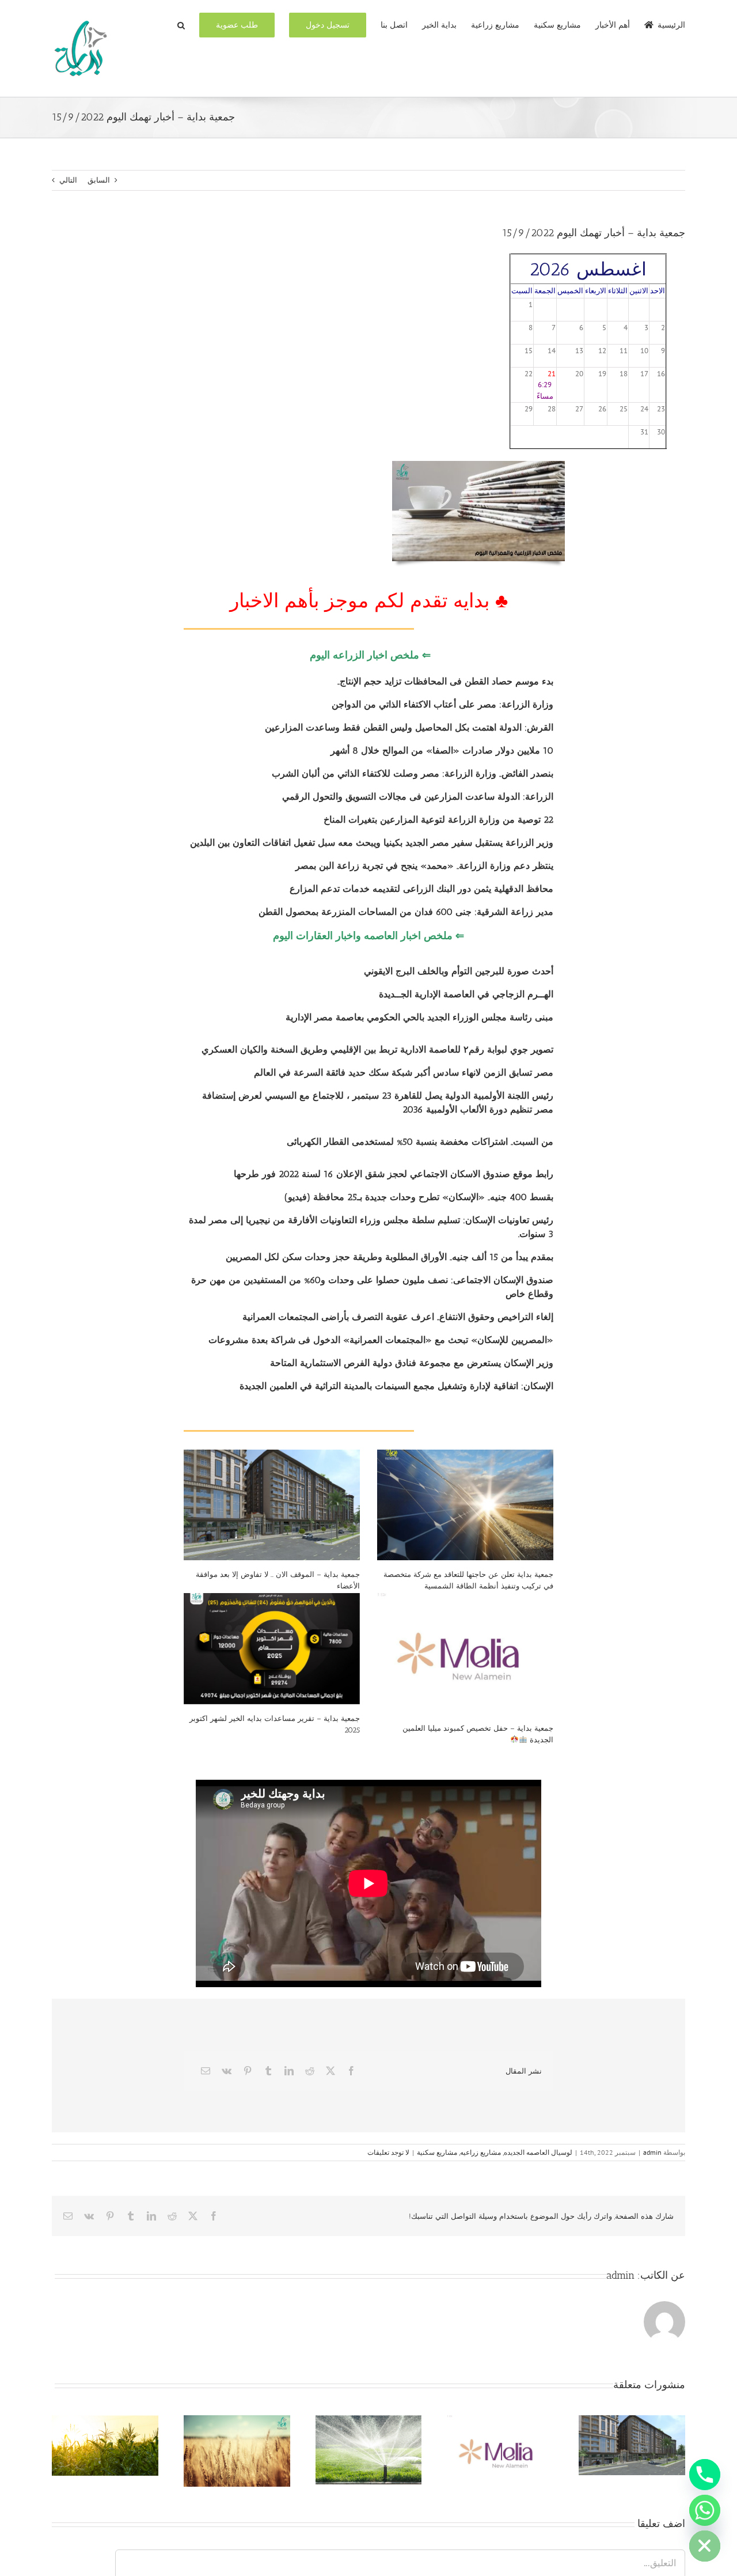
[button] (181, 24)
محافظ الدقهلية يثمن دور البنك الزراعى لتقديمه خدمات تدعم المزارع (421, 889)
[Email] (206, 2071)
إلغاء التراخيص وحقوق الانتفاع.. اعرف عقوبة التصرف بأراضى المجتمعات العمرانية (398, 1317)
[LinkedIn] (289, 2071)
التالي (68, 180)
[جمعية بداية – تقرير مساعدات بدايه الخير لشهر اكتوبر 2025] (272, 1649)
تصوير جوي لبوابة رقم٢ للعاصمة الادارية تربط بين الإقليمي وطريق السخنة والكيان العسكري (377, 1049)
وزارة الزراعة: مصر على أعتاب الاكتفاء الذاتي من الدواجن (442, 704)
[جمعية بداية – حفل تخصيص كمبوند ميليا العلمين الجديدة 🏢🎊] (465, 1654)
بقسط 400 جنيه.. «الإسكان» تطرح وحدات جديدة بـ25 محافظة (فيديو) (419, 1197)
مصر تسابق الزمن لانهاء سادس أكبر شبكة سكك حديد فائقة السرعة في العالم (404, 1073)
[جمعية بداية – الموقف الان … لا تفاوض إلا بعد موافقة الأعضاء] (272, 1505)
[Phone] (705, 2475)
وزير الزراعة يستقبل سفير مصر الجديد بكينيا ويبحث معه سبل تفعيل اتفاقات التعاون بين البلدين (372, 843)
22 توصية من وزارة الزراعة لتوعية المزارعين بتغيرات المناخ (438, 820)
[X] (330, 2071)
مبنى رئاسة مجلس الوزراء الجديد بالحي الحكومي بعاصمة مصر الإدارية (419, 1017)
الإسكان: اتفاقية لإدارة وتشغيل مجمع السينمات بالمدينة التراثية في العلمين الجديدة (396, 1386)
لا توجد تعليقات (388, 2152)
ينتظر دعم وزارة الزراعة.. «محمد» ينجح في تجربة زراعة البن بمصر (424, 866)
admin (652, 2152)
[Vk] (227, 2071)
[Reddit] (310, 2071)
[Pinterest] (248, 2071)
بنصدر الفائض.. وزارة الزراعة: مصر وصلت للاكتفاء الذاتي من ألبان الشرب (413, 773)
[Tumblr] (268, 2071)
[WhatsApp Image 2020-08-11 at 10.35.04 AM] (478, 465)
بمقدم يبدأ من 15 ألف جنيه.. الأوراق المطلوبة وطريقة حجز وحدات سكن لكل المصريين (390, 1257)
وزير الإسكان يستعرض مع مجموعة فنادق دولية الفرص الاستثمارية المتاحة (412, 1363)
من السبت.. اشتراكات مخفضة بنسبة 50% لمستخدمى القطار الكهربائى (420, 1142)
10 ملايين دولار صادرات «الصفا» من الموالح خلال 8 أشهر (442, 750)
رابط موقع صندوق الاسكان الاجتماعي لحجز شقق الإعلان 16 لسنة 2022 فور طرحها (394, 1174)
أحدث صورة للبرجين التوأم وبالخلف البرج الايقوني (459, 971)
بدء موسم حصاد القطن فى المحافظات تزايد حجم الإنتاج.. (445, 681)
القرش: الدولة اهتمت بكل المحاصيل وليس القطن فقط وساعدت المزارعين (409, 727)
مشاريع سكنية (437, 2152)
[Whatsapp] (705, 2510)
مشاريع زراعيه (480, 2152)
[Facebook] (351, 2071)
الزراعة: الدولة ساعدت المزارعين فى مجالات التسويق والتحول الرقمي (418, 797)
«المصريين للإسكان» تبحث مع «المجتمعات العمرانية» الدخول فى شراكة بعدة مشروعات (381, 1340)
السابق (99, 180)
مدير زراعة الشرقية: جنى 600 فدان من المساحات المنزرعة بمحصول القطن (406, 912)
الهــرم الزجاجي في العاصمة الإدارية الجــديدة (466, 994)
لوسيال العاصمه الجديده (538, 2152)
